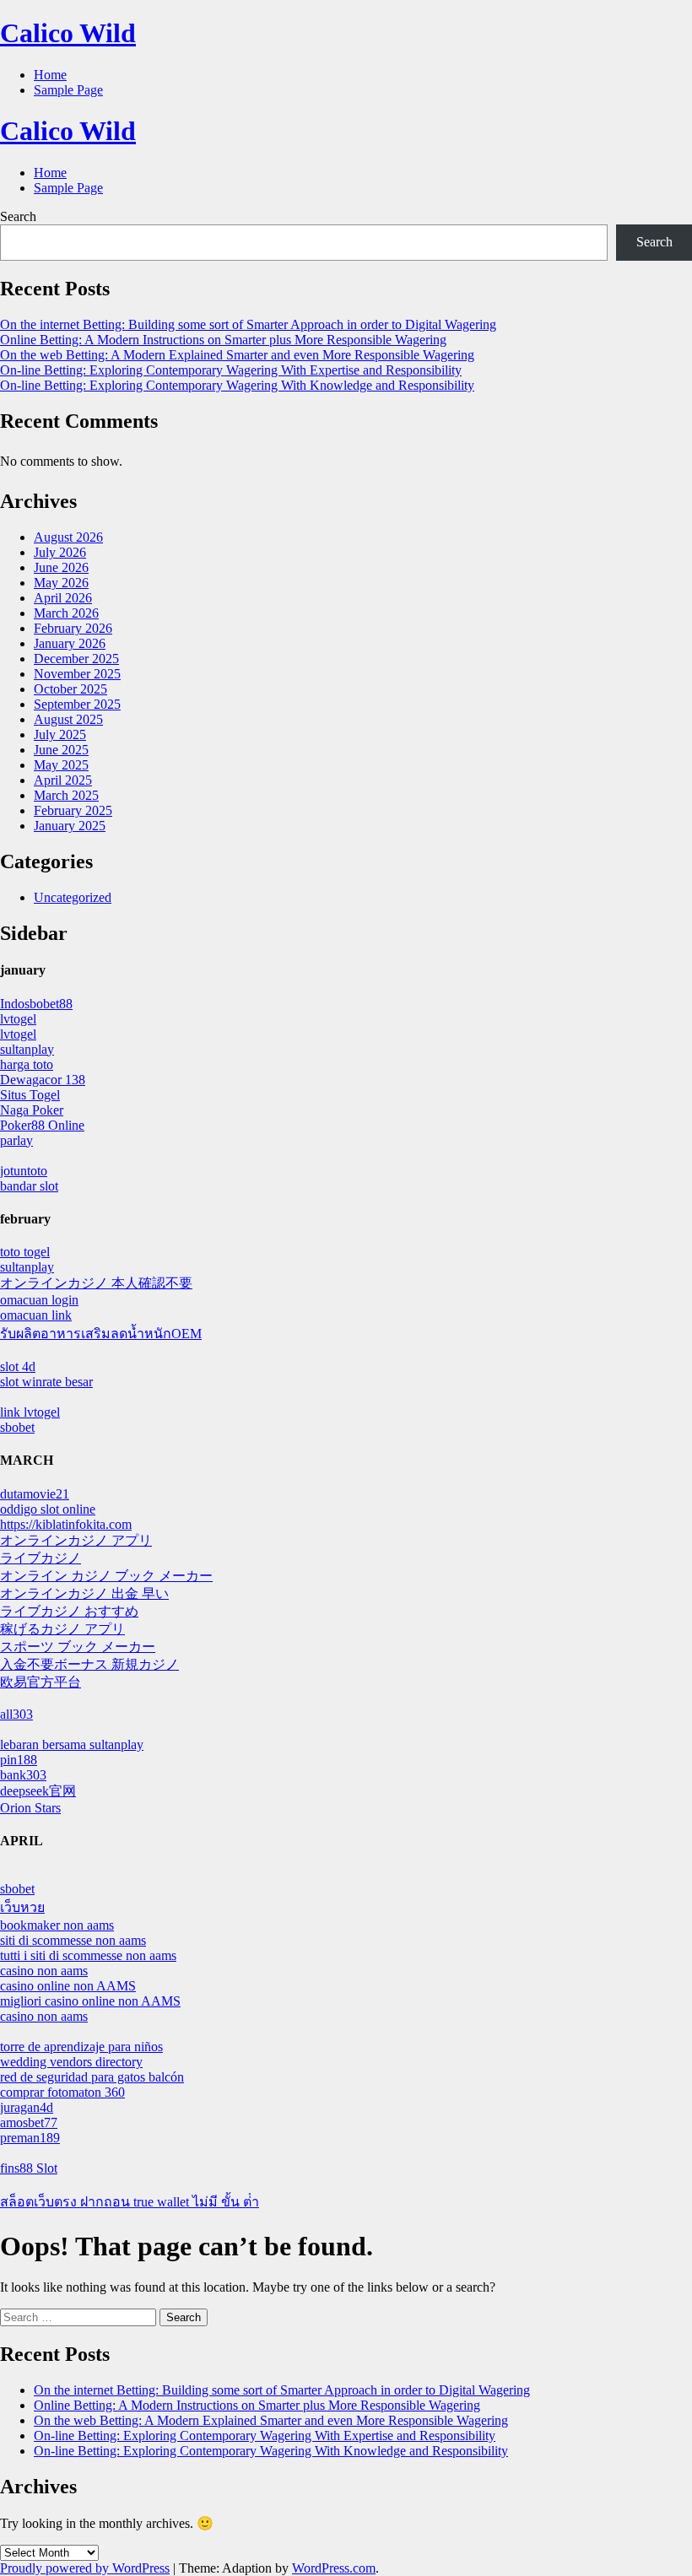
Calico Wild (68, 33)
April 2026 (63, 598)
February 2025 (73, 810)
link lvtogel (30, 1412)
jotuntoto (24, 1171)
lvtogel (18, 1019)
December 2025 (76, 659)
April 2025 (63, 780)
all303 (16, 1714)
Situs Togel (30, 1095)
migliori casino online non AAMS (90, 2001)
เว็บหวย (22, 1907)
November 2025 (77, 674)
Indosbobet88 (36, 1004)
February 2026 (73, 628)
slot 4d (18, 1366)
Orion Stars (30, 1808)
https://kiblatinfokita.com (66, 1524)
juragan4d (27, 2107)
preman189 (30, 2138)
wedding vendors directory (71, 2062)
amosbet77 (29, 2122)
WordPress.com (334, 2568)
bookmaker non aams (57, 1925)
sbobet (17, 1427)
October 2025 (70, 689)
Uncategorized (73, 897)
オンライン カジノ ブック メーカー (106, 1576)
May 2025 (61, 765)
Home (50, 75)
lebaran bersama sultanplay (72, 1744)
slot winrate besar (46, 1382)
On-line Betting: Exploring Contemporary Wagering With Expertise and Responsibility (231, 370)
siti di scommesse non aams (73, 1940)
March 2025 (66, 795)
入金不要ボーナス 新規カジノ (89, 1664)
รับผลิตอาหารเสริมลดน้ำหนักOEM (101, 1334)
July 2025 (60, 734)
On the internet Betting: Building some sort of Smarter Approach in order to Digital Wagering (248, 324)
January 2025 (70, 826)
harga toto (27, 1064)
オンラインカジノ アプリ (76, 1540)
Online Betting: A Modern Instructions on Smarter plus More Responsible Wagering (223, 340)
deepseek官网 (38, 1791)
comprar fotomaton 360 (62, 2092)
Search (18, 216)
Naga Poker (32, 1110)
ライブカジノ (41, 1558)
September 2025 (77, 704)
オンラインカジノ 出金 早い (84, 1593)
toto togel (25, 1252)
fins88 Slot (29, 2168)
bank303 (23, 1775)
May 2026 (61, 583)
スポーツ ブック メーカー (78, 1647)
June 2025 (61, 750)
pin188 (19, 1760)
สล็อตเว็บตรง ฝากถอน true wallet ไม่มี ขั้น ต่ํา (130, 2202)
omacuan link (36, 1315)
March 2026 (66, 613)
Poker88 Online (42, 1125)
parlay (16, 1140)
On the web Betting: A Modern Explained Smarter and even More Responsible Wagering (237, 355)
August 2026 (68, 537)
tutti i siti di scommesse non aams (88, 1955)
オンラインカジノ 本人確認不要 (96, 1283)
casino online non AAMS (68, 1986)
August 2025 (68, 719)
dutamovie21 (35, 1494)
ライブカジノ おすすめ (69, 1611)
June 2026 (61, 567)
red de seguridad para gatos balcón (92, 2077)
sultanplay (27, 1049)
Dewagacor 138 (43, 1080)
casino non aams (44, 1971)
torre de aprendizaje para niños (81, 2047)
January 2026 (70, 643)
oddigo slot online (48, 1509)
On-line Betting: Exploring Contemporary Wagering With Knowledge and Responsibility (237, 385)
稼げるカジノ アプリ (62, 1629)
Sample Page (68, 90)
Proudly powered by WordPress (85, 2568)
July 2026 (60, 552)
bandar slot (29, 1186)
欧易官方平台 (41, 1682)
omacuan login (39, 1300)
